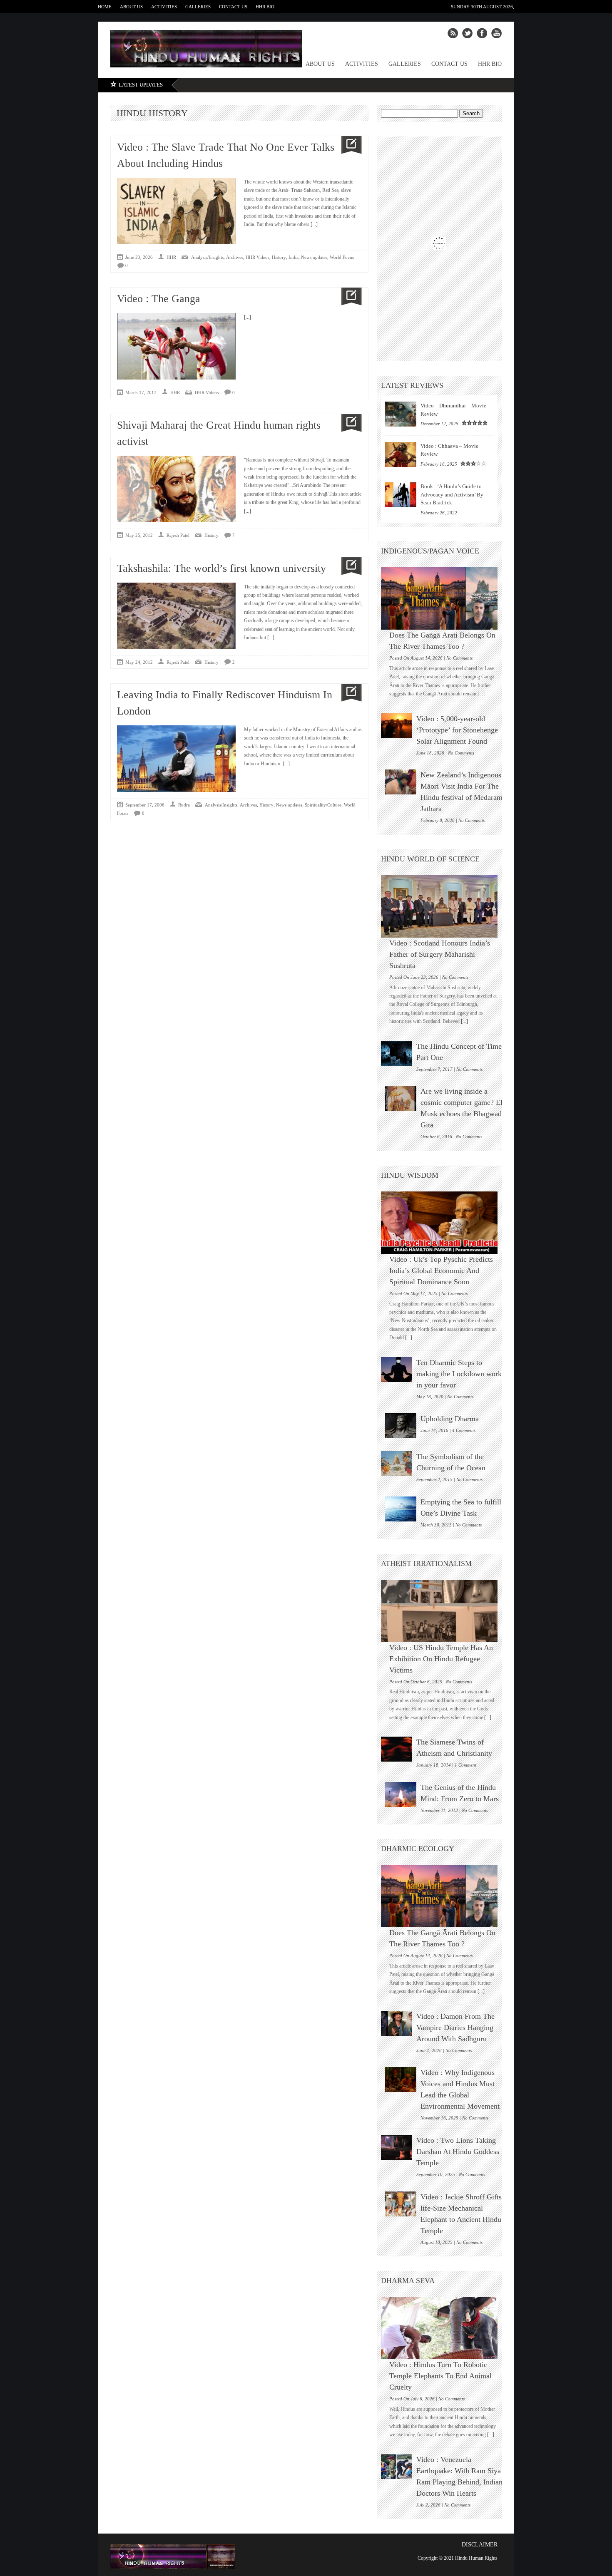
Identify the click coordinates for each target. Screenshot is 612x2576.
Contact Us (233, 7)
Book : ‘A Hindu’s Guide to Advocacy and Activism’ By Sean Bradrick (452, 494)
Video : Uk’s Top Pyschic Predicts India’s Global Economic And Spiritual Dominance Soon (441, 1271)
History (279, 257)
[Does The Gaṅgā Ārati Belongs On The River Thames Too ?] (443, 598)
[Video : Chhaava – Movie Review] (401, 454)
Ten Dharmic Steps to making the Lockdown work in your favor (459, 1374)
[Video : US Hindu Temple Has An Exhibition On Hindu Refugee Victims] (443, 1611)
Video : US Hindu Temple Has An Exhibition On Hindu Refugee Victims (441, 1659)
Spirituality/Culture (323, 805)
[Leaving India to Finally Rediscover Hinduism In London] (348, 693)
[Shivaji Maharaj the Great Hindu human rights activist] (348, 423)
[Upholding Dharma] (401, 1426)
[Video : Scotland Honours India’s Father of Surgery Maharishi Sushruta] (443, 906)
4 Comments (464, 1430)
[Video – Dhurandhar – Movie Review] (401, 414)
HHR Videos (257, 257)
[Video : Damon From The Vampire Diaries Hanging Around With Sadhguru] (397, 2023)
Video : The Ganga (159, 299)
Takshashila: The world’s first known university (221, 568)
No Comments (459, 658)
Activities (164, 7)
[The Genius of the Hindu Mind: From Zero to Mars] (401, 1794)
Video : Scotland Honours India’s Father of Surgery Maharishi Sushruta (440, 954)
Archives (235, 257)
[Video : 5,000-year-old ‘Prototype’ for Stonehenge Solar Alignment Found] (397, 726)
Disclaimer (480, 2545)
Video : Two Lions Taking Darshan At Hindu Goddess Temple (458, 2152)
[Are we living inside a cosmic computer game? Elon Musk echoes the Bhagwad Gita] (401, 1098)
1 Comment (465, 1765)
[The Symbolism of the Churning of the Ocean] (397, 1464)
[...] (313, 224)
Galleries (198, 7)
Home (105, 7)
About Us (131, 7)
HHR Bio (265, 7)
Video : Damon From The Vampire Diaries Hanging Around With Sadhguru (455, 2028)
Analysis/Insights (207, 257)
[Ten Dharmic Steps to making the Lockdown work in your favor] (397, 1370)
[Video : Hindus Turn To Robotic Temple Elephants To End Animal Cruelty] (443, 2328)
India (294, 257)
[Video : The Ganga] (348, 297)
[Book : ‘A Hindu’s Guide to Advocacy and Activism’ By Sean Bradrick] (401, 495)
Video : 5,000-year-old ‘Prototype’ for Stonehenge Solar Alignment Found (457, 730)
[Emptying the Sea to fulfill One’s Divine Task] (401, 1509)
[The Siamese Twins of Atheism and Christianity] (397, 1749)
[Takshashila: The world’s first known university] (348, 566)
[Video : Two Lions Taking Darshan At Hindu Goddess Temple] (397, 2147)
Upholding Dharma (450, 1419)
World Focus (342, 257)
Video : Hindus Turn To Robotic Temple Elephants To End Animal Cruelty (440, 2376)
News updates (314, 257)
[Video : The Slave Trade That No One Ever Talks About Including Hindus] (348, 145)
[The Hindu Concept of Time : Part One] (397, 1053)
